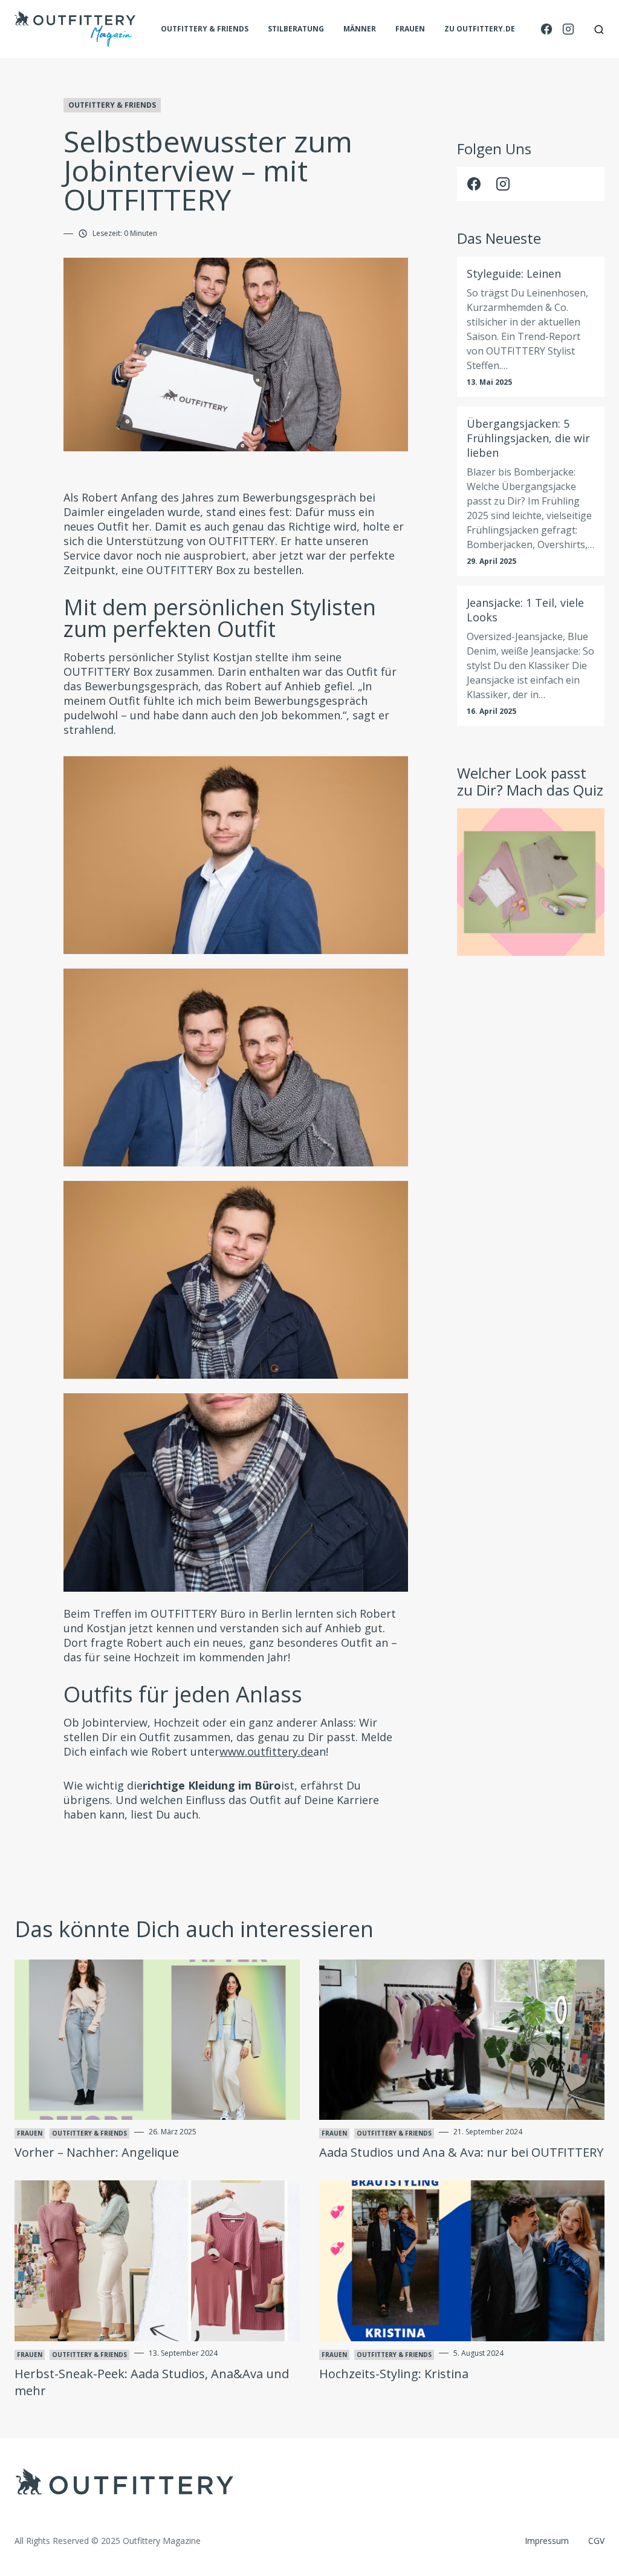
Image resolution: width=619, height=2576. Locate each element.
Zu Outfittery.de (480, 29)
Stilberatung (296, 29)
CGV (596, 2541)
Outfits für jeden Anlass (183, 1694)
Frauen (410, 29)
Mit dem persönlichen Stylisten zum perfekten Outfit (220, 618)
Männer (360, 29)
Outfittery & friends (205, 29)
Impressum (547, 2541)
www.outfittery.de (266, 1751)
